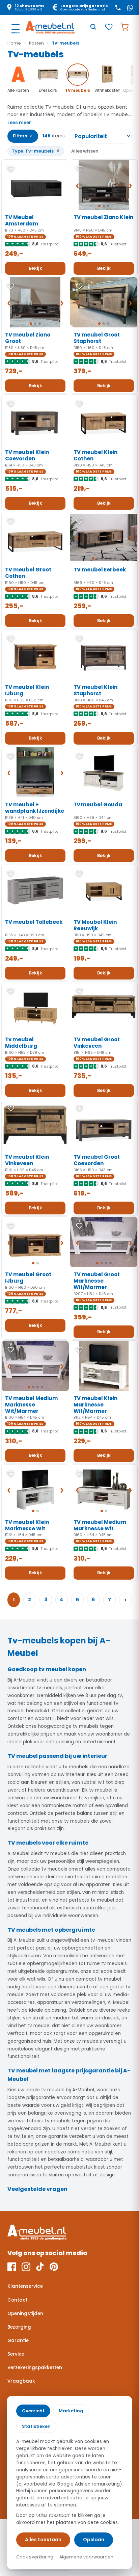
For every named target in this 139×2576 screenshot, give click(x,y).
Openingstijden (25, 2314)
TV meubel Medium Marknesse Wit (100, 1525)
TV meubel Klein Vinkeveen (27, 1160)
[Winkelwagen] (124, 27)
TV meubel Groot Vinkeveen (97, 1043)
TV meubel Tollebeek (34, 922)
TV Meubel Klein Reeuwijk (95, 925)
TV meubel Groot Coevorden (97, 1160)
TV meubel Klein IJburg (27, 690)
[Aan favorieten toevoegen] (11, 169)
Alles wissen (85, 151)
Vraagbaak (21, 2381)
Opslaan (94, 2540)
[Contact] (118, 7)
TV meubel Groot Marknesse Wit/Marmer (97, 1281)
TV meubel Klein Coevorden (27, 455)
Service (16, 2354)
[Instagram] (26, 2267)
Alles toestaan (43, 2540)
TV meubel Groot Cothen (28, 573)
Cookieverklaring (35, 2557)
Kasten (36, 43)
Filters (23, 136)
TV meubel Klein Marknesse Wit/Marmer (95, 1405)
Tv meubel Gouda (98, 804)
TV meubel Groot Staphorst (97, 338)
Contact (18, 2300)
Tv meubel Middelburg (21, 1043)
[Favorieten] (109, 27)
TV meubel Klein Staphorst (95, 690)
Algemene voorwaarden (86, 2557)
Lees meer (19, 123)
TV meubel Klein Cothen (95, 455)
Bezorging (19, 2327)
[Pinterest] (54, 2267)
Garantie (18, 2341)
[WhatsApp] (130, 7)
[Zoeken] (93, 27)
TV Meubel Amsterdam (22, 220)
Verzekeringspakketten (35, 2368)
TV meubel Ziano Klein (103, 217)
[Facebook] (12, 2267)
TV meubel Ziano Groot (28, 338)
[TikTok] (40, 2267)
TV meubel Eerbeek (100, 570)
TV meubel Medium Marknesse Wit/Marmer (31, 1405)
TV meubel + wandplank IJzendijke (35, 808)
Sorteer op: (100, 136)
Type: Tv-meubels (36, 151)
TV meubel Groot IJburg (28, 1278)
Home (14, 43)
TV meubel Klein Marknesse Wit (27, 1525)
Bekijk (35, 268)
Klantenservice (25, 2286)
